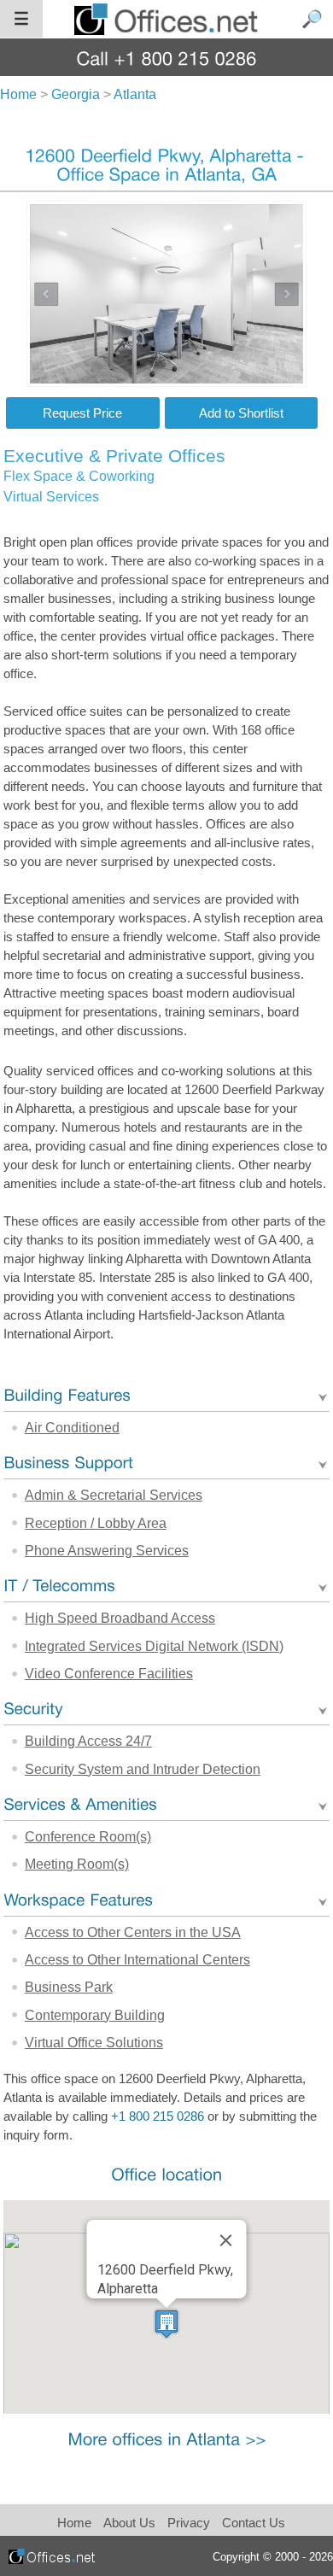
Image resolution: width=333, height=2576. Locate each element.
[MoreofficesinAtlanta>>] (166, 2439)
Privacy (190, 2523)
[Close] (225, 2240)
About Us (129, 2523)
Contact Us (254, 2523)
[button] (166, 2324)
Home (74, 2523)
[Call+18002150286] (167, 58)
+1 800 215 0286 (158, 2116)
